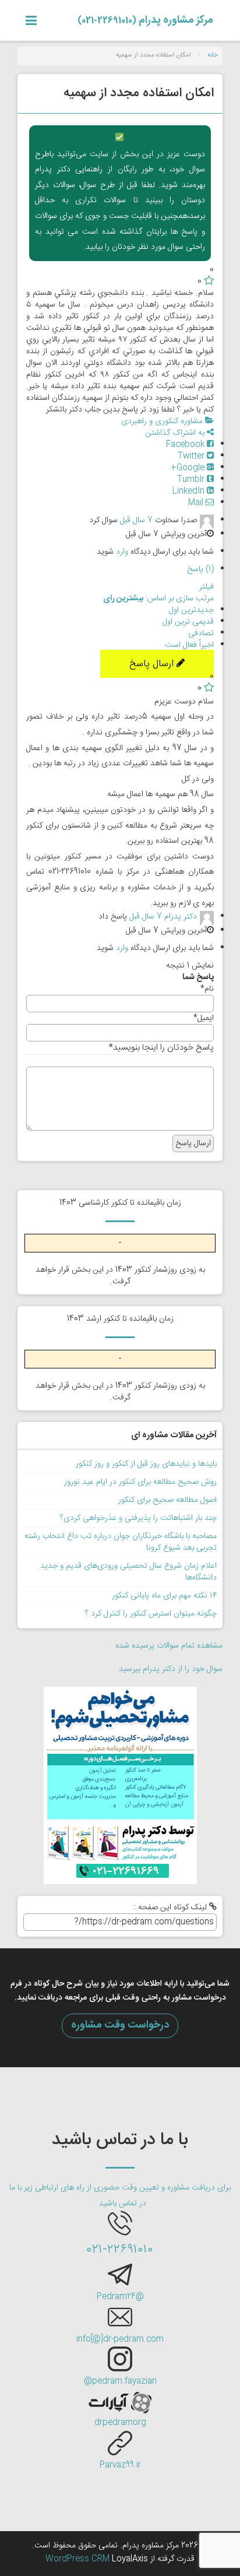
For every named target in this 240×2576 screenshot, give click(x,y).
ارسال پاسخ (153, 664)
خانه (213, 55)
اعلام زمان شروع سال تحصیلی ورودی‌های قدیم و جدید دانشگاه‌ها (128, 1572)
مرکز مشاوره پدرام (145, 20)
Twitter (192, 456)
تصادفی (201, 634)
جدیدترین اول (191, 610)
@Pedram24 (120, 2297)
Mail (197, 503)
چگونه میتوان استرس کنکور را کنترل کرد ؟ (151, 1614)
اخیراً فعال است (189, 645)
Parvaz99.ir (120, 2465)
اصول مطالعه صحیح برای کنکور (167, 1500)
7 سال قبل (136, 520)
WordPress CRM (79, 2559)
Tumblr (192, 480)
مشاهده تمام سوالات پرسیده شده (169, 1646)
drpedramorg (120, 2423)
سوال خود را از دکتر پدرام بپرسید (171, 1669)
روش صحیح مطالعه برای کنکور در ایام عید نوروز (140, 1482)
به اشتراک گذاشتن (176, 433)
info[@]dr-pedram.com (120, 2339)
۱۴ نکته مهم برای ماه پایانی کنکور (164, 1596)
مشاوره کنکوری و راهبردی (163, 421)
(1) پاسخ (200, 569)
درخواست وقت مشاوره (120, 2025)
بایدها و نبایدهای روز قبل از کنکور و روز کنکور (146, 1464)
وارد (122, 552)
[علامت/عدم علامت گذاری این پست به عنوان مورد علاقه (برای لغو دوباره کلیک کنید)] (209, 281)
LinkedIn (190, 491)
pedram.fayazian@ (120, 2381)
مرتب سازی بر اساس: (158, 599)
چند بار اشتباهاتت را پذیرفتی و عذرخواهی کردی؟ (138, 1518)
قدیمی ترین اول (188, 622)
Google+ (189, 468)
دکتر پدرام (181, 917)
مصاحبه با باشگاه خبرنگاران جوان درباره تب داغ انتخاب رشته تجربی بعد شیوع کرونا (121, 1542)
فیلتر (207, 587)
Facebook (186, 445)
